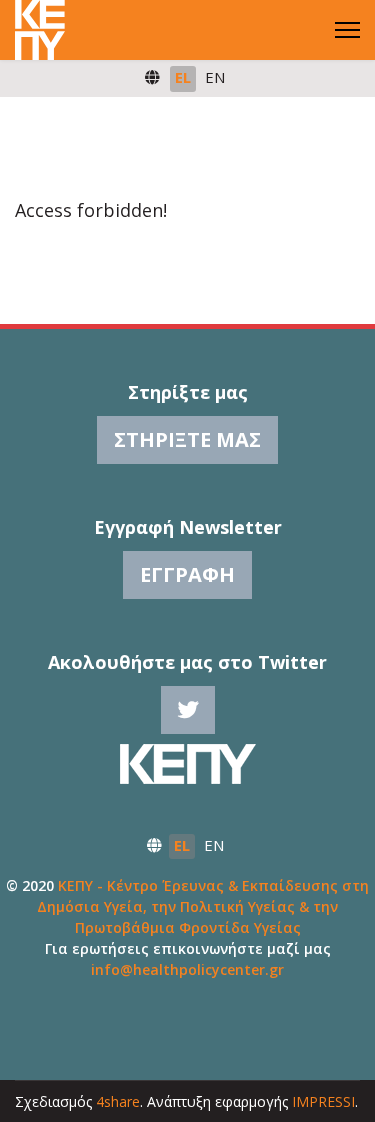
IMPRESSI (323, 1101)
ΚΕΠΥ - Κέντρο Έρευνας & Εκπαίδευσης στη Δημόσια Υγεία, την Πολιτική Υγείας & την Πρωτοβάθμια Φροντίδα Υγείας (203, 906)
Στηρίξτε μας (187, 439)
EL (183, 77)
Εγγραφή (187, 574)
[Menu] (347, 30)
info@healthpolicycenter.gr (187, 969)
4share (118, 1101)
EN (215, 77)
